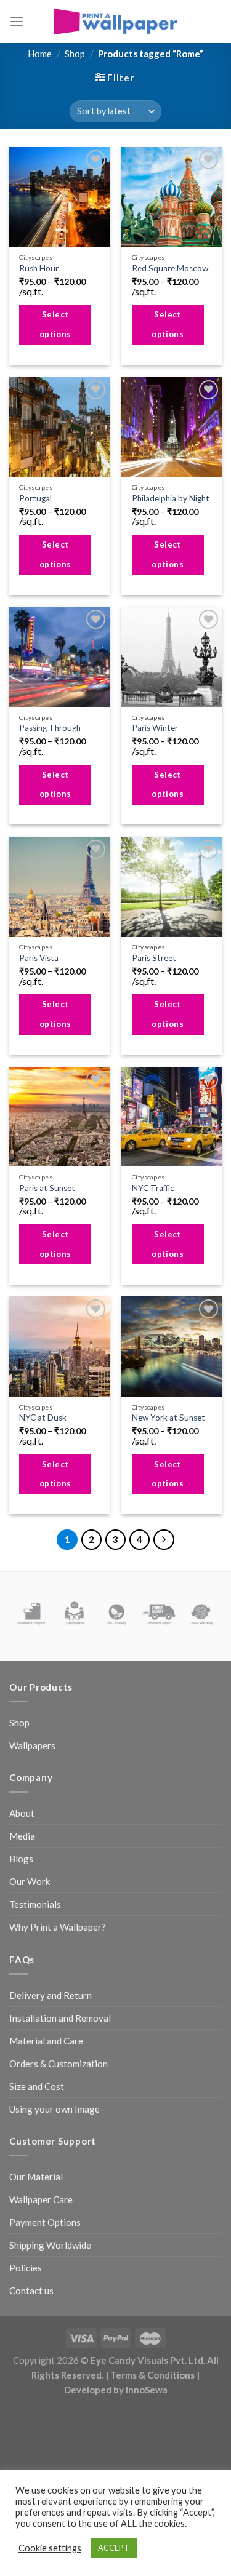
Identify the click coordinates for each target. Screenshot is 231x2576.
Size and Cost (37, 2086)
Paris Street (154, 958)
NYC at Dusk (43, 1418)
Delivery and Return (51, 1995)
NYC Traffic (153, 1188)
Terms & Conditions (152, 2375)
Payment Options (45, 2222)
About (22, 1813)
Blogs (21, 1859)
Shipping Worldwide (50, 2245)
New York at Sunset (168, 1418)
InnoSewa (147, 2390)
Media (22, 1836)
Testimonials (35, 1904)
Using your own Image (55, 2109)
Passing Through (50, 728)
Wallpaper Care (41, 2199)
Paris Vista (39, 958)
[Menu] (17, 21)
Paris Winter (155, 728)
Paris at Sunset (47, 1188)
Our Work (30, 1881)
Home (40, 54)
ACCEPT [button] (114, 2548)
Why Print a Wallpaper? (58, 1927)
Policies (26, 2268)
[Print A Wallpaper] (116, 21)
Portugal (35, 498)
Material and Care (46, 2041)
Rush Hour (39, 268)
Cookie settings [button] (50, 2548)
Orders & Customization (59, 2064)
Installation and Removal (60, 2018)
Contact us (31, 2291)
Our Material (36, 2177)
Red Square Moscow (170, 268)
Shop (75, 54)
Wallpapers (32, 1745)
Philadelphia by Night (171, 498)
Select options (55, 324)
